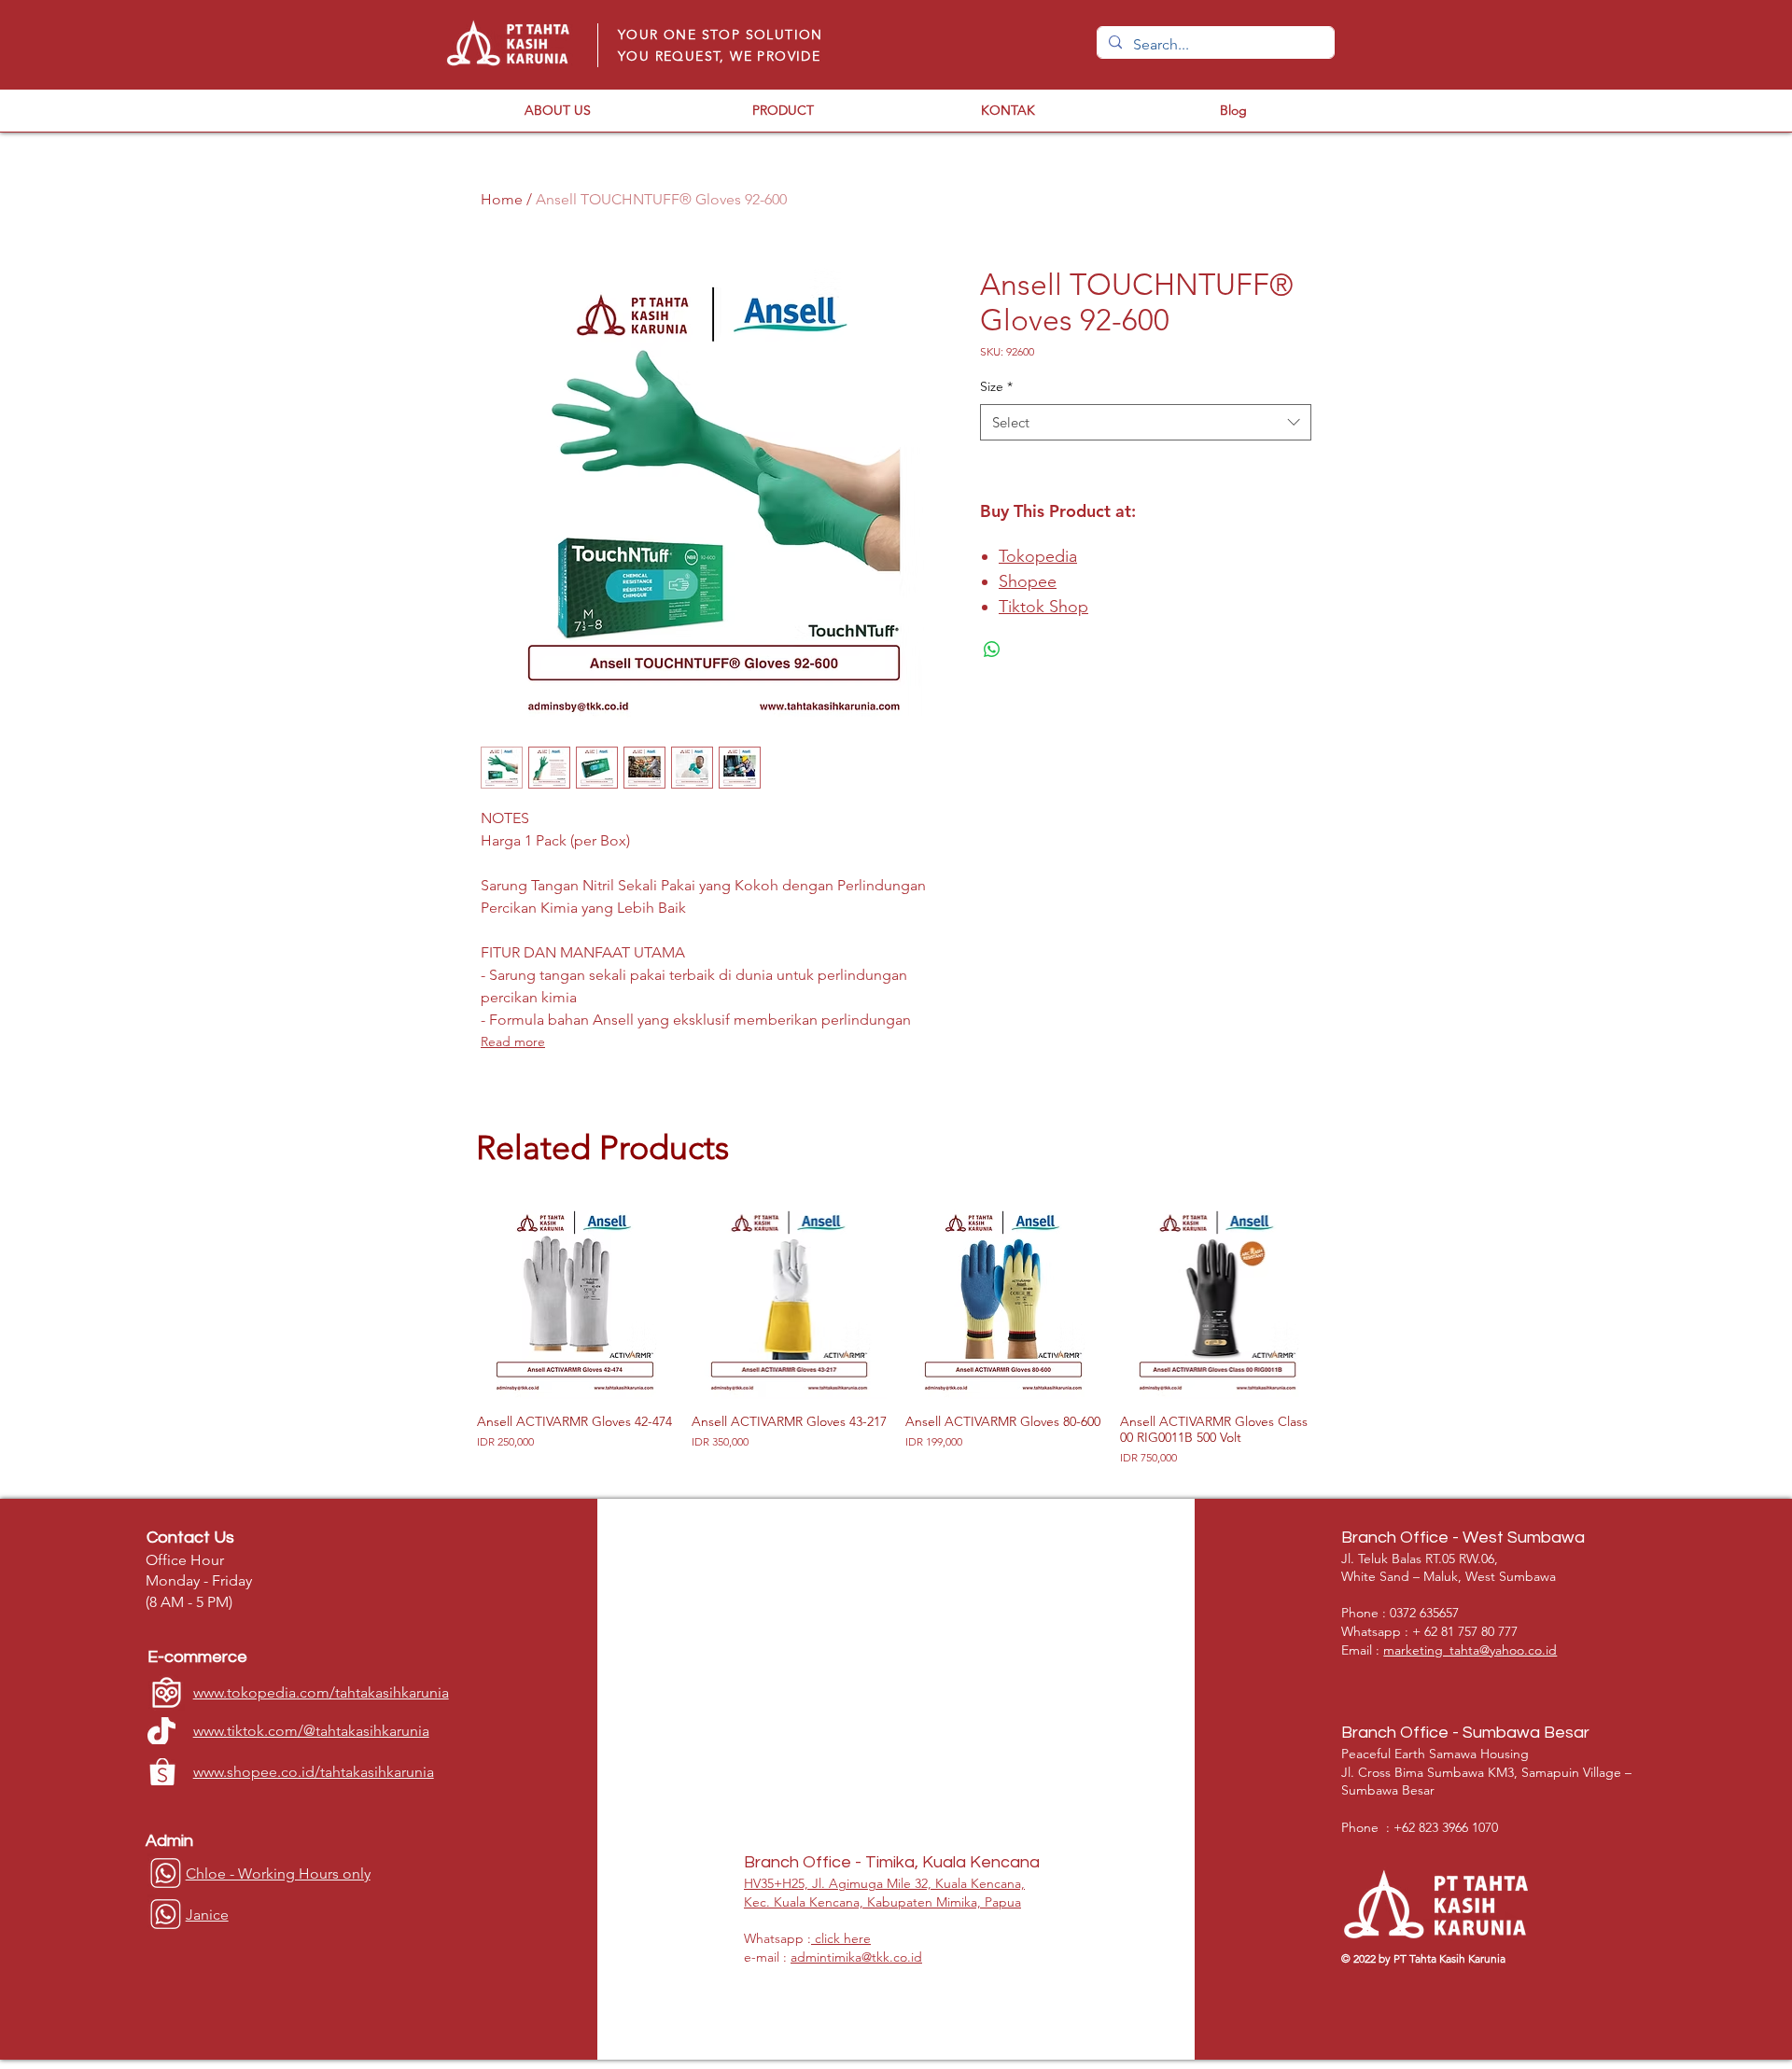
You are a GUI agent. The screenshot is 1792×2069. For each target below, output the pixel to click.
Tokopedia (1038, 556)
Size (996, 386)
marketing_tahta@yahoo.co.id (1470, 1650)
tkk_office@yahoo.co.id (857, 1650)
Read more (513, 1041)
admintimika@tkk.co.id (856, 1957)
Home (502, 199)
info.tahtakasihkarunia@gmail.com (889, 1819)
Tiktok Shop (1043, 607)
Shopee (1028, 581)
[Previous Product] (450, 1300)
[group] (896, 1335)
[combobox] (1146, 422)
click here (841, 1938)
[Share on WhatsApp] (992, 650)
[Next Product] (1342, 1300)
